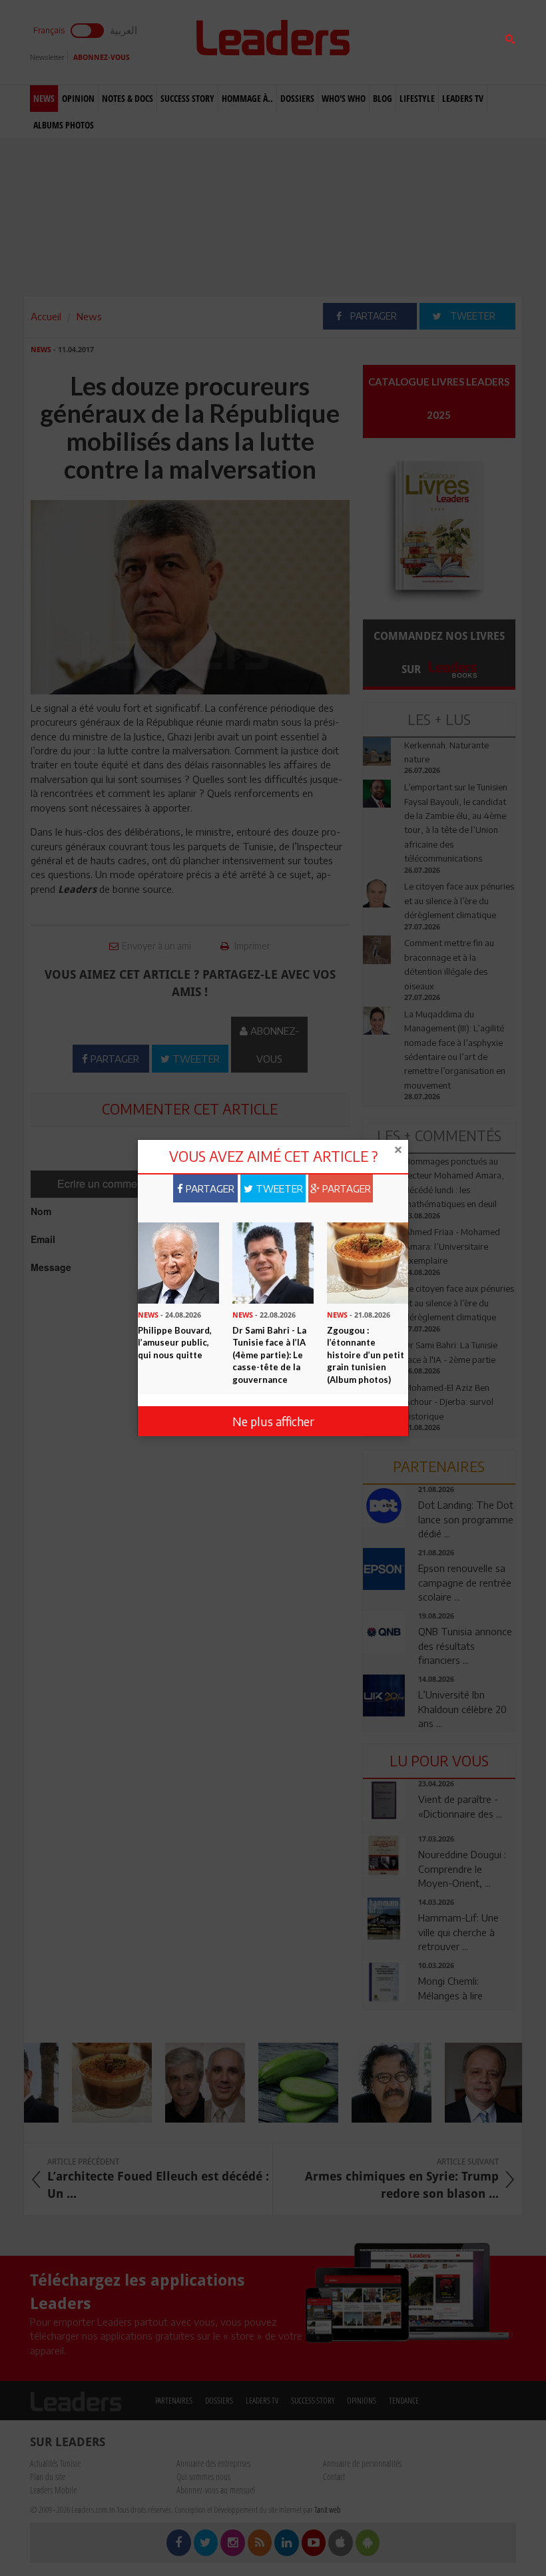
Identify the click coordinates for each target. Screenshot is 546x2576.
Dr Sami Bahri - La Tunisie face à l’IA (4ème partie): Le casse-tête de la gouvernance (269, 1355)
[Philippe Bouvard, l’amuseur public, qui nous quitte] (178, 1262)
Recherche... (395, 42)
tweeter (278, 1188)
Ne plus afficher (273, 1421)
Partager (209, 1188)
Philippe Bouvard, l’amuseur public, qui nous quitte (175, 1343)
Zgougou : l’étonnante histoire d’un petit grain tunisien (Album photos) (366, 1355)
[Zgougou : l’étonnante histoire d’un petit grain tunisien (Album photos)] (368, 1262)
